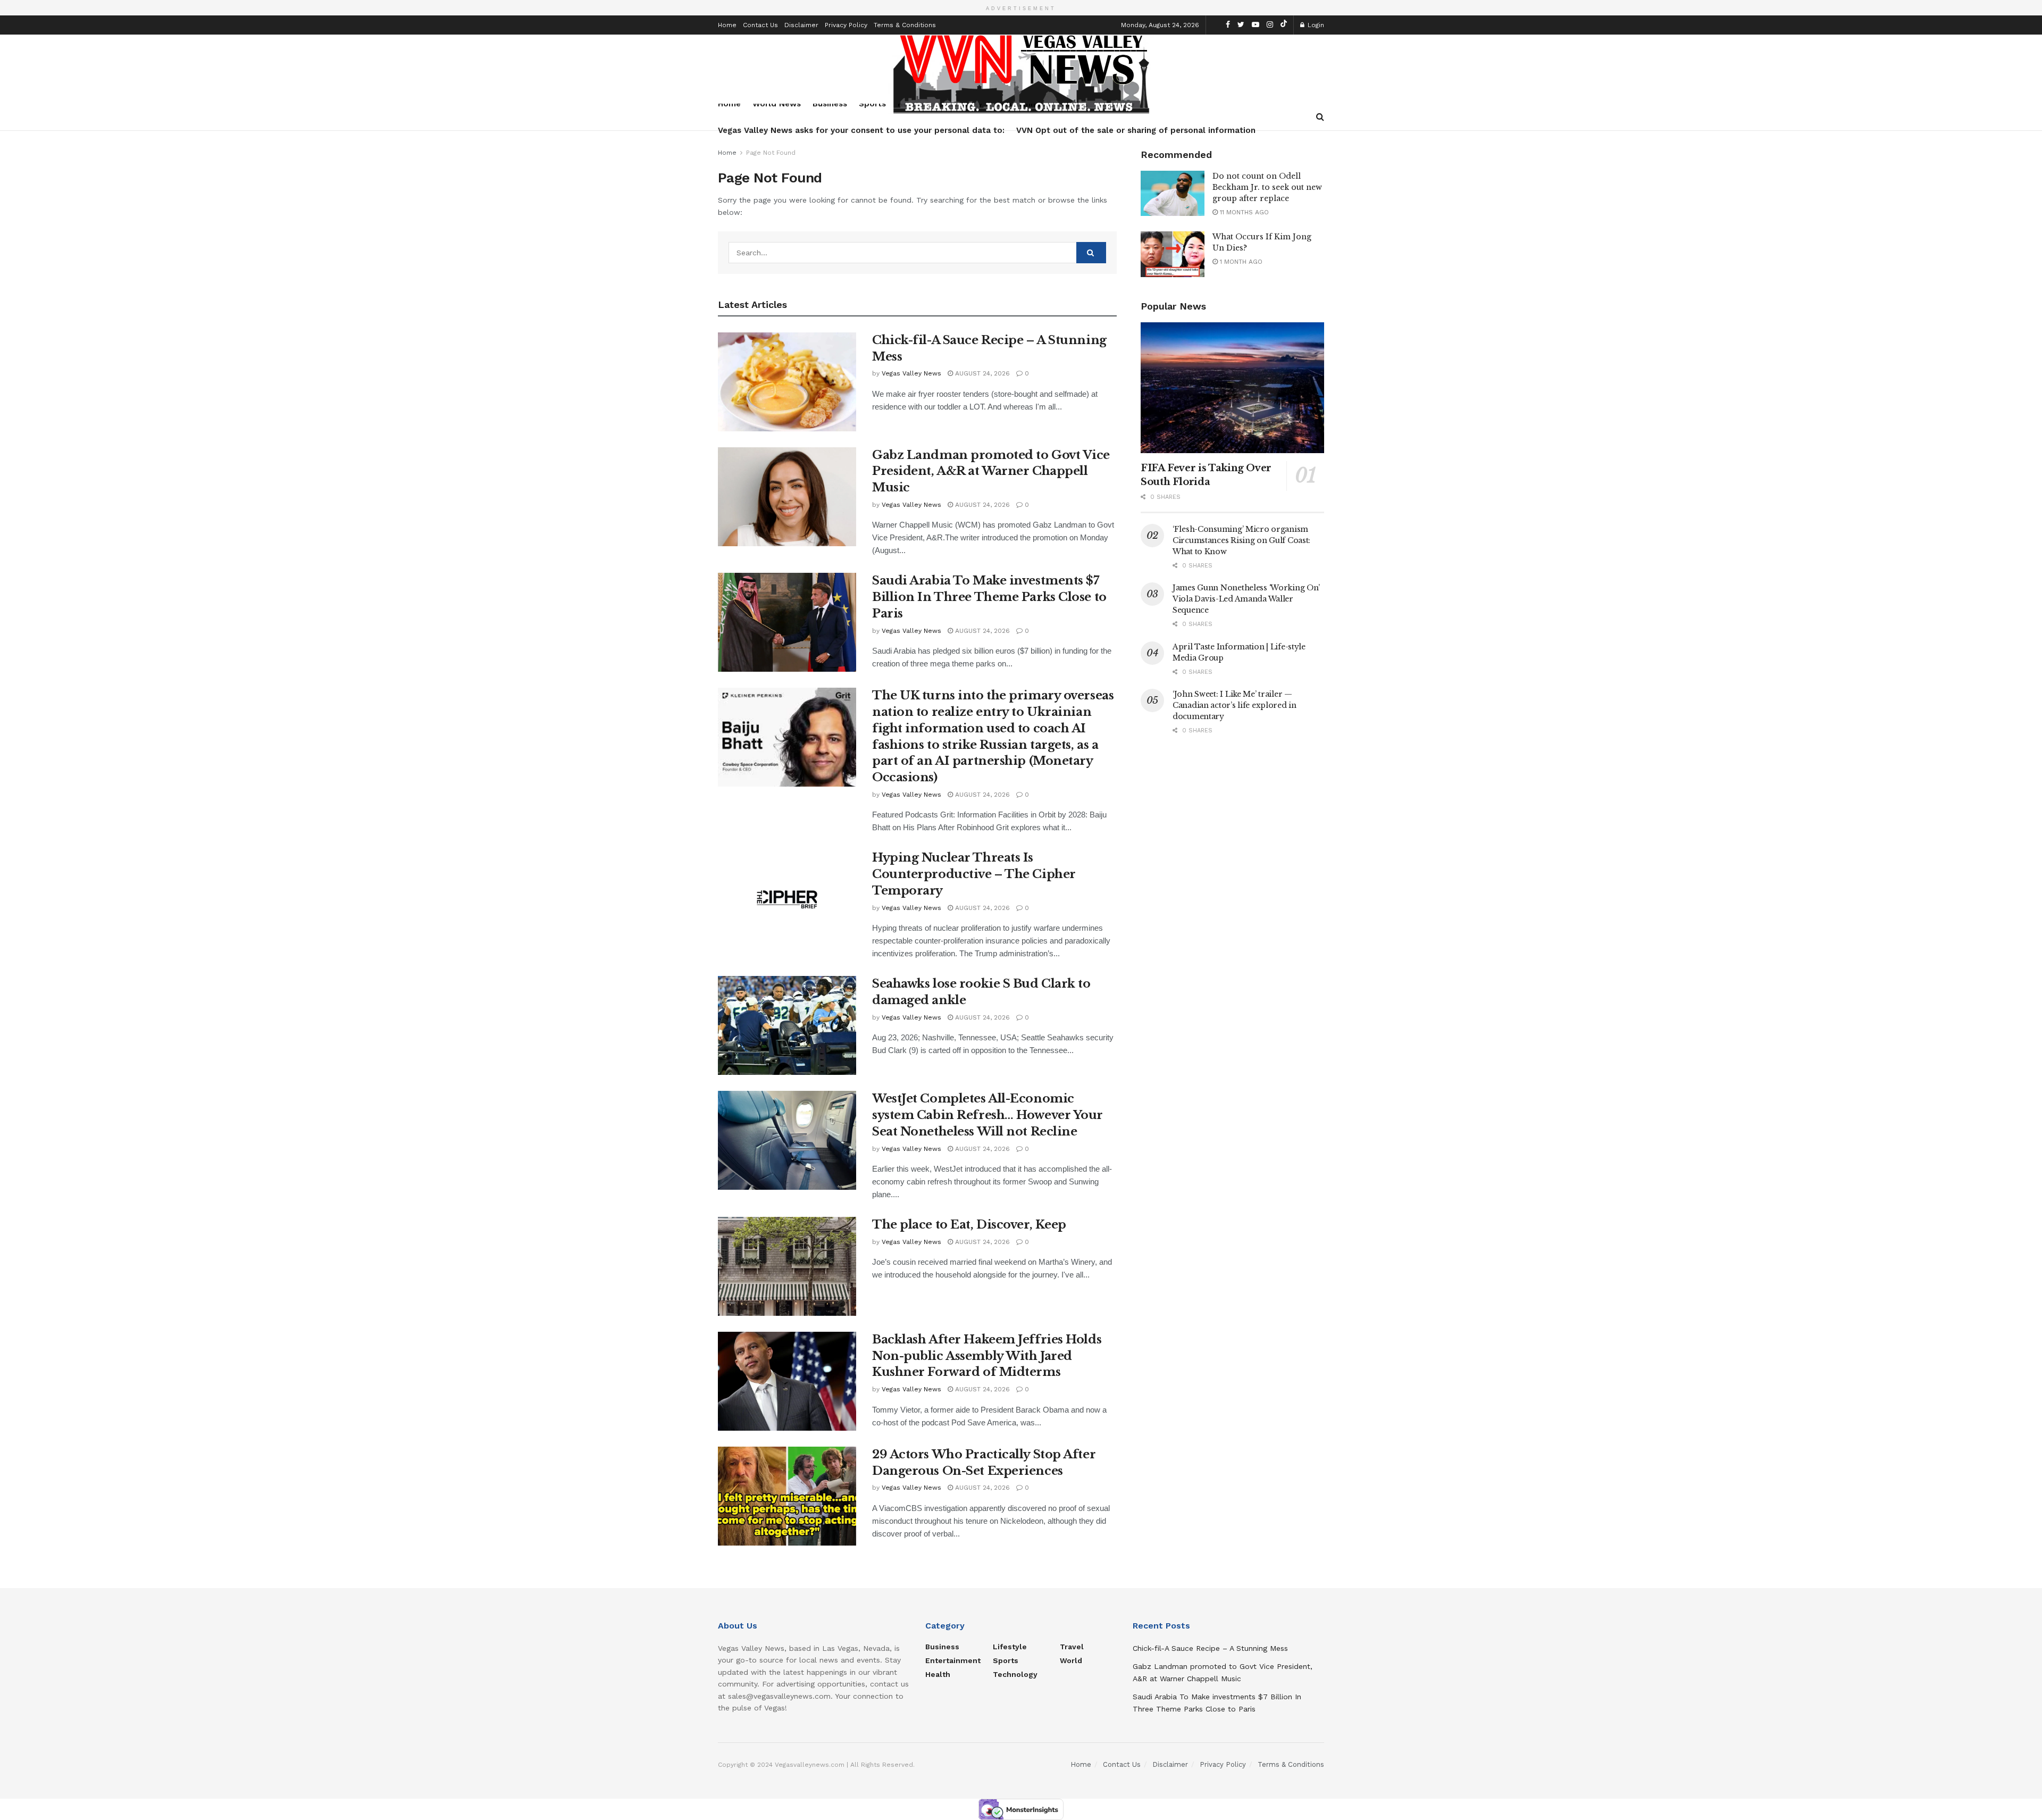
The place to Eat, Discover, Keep (969, 1225)
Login (1315, 25)
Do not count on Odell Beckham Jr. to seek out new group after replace (1267, 187)
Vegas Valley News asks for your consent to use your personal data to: (861, 130)
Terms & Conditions (905, 25)
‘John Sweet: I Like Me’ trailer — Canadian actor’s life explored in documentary (1235, 705)
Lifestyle (1010, 1647)
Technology (1015, 1674)
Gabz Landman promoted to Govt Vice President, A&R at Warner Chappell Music (991, 471)
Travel (1072, 1647)
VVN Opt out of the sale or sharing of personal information (1136, 130)
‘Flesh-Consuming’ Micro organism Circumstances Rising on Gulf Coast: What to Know (1241, 540)
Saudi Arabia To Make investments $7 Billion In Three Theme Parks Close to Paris (989, 597)
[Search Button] (1091, 253)
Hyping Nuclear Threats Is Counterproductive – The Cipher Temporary (974, 874)
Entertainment (953, 1660)
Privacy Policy (846, 25)
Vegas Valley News (911, 373)
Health (938, 1674)
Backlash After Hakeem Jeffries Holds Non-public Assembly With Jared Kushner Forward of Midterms (987, 1356)
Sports (1006, 1660)
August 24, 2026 (981, 373)
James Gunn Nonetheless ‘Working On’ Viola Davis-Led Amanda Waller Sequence (1246, 599)
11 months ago (1243, 212)
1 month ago (1240, 262)
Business (942, 1647)
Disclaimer (801, 25)
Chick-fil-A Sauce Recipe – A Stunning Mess (1210, 1648)
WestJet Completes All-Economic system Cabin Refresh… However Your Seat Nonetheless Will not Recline (987, 1115)
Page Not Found (771, 153)
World (1071, 1660)
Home (727, 25)
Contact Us (760, 25)
